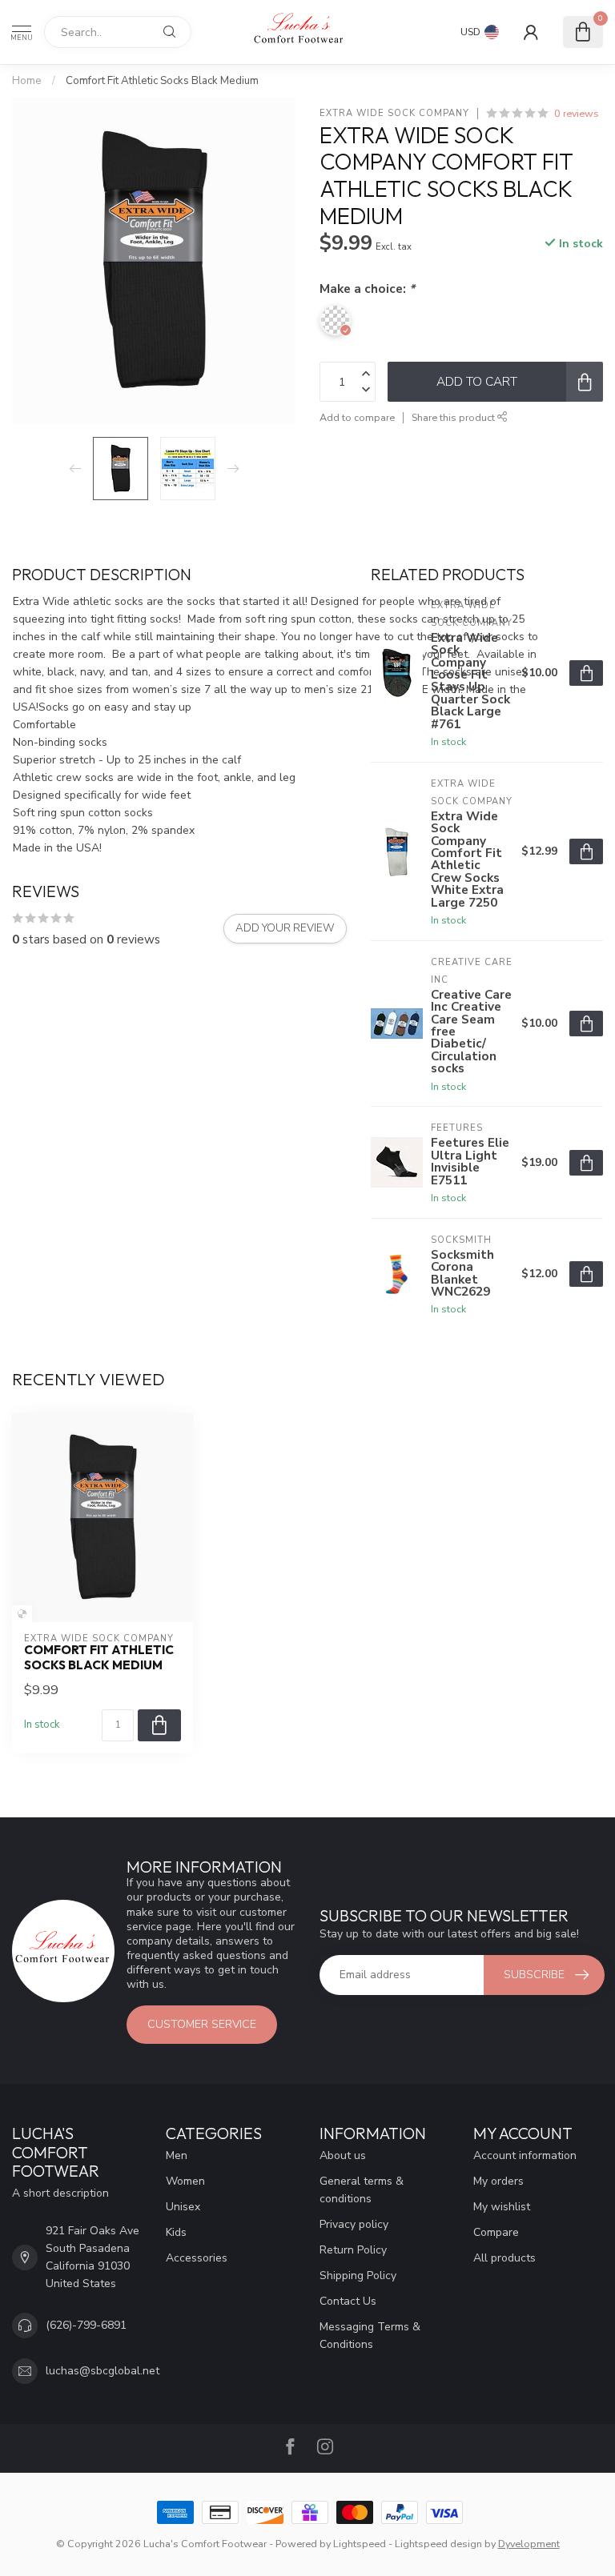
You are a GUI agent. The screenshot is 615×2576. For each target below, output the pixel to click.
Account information (525, 2155)
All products (504, 2258)
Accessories (197, 2258)
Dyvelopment (529, 2544)
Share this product (454, 417)
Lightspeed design (438, 2544)
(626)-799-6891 (86, 2325)
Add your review (285, 928)
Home (27, 81)
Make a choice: (367, 288)
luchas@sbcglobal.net (102, 2371)
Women (185, 2181)
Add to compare (357, 417)
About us (343, 2155)
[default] (22, 1614)
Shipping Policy (358, 2276)
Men (177, 2155)
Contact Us (348, 2301)
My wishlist (502, 2207)
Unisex (183, 2207)
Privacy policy (354, 2224)
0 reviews (577, 113)
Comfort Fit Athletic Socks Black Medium (162, 81)
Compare (496, 2232)
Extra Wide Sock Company (394, 113)
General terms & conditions (362, 2190)
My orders (498, 2181)
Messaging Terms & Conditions (370, 2336)
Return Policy (353, 2250)
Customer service (202, 2024)
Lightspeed (360, 2544)
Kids (176, 2232)
